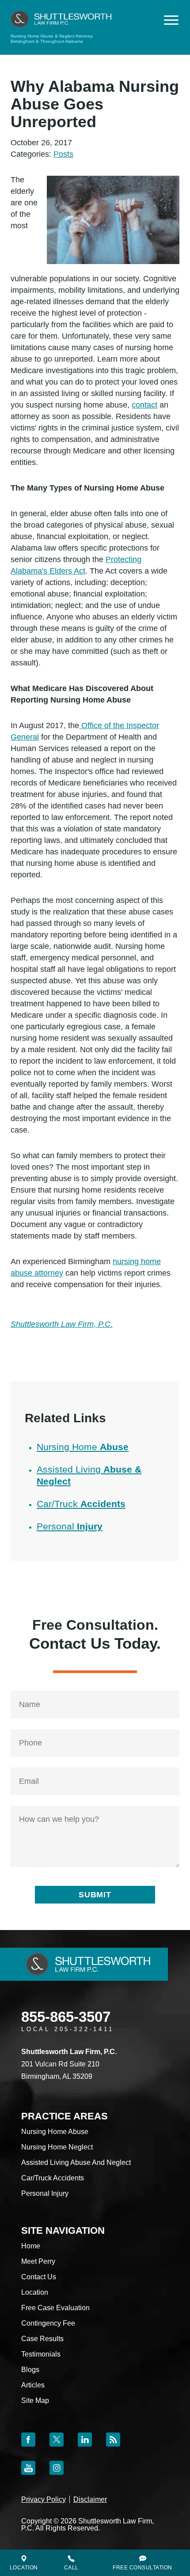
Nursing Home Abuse (55, 2132)
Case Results (42, 2339)
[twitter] (57, 2440)
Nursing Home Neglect (57, 2147)
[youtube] (28, 2468)
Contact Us (39, 2277)
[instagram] (57, 2468)
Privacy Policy (44, 2499)
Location (35, 2292)
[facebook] (28, 2440)
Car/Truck (81, 1504)
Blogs (30, 2370)
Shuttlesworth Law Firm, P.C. (62, 1324)
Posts (63, 154)
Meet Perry (38, 2261)
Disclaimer (90, 2499)
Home (31, 2246)
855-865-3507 (66, 2017)
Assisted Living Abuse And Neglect (76, 2162)
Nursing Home (83, 1447)
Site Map (35, 2400)
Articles (33, 2385)
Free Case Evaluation (55, 2308)
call (71, 2568)
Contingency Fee (48, 2323)
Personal (70, 1526)
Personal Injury (45, 2193)
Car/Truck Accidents (53, 2178)
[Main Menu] (171, 20)
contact (144, 405)
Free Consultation (142, 2568)
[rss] (113, 2440)
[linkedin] (85, 2440)
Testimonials (41, 2354)
